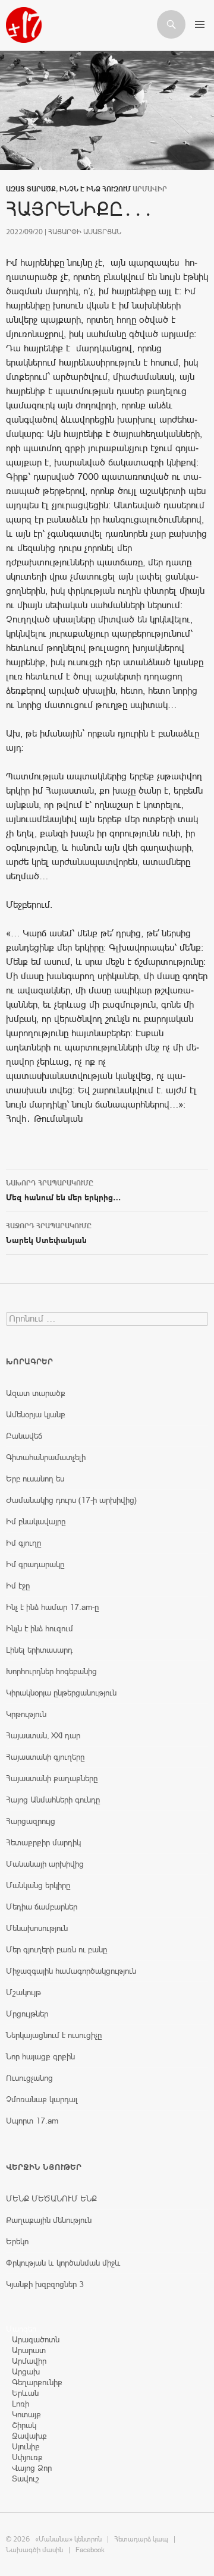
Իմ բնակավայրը (36, 1521)
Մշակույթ (23, 1992)
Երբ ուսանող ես (35, 1479)
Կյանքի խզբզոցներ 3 (45, 2284)
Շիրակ (24, 2425)
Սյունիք (26, 2446)
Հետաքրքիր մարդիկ (43, 1842)
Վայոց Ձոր (32, 2468)
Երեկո (17, 2241)
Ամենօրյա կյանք (36, 1414)
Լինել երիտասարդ (39, 1650)
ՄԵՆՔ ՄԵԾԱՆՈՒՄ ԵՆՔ (51, 2198)
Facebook (90, 2550)
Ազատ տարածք (31, 189)
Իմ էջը (18, 1586)
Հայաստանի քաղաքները (52, 1778)
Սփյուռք (27, 2457)
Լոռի (21, 2404)
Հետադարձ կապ (141, 2539)
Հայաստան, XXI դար (43, 1735)
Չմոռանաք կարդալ (42, 2099)
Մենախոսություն (37, 1928)
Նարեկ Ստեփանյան (49, 1233)
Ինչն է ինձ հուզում (95, 189)
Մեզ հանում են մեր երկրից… (64, 1191)
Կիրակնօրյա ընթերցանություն (61, 1693)
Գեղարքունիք (37, 2382)
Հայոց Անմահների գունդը (53, 1800)
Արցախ (26, 2371)
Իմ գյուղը (23, 1543)
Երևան (25, 2393)
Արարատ (29, 2350)
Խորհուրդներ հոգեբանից (51, 1671)
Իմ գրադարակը (35, 1564)
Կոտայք (26, 2414)
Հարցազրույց (31, 1821)
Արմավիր (29, 2361)
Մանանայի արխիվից (45, 1864)
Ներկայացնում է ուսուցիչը (54, 2035)
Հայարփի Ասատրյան (85, 232)
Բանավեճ (24, 1436)
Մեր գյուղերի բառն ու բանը (56, 1949)
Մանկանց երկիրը (38, 1885)
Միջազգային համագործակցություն (71, 1971)
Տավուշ (26, 2479)
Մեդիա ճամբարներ (42, 1907)
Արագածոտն (36, 2339)
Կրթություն (26, 1714)
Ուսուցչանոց (29, 2078)
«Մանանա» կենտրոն (68, 2539)
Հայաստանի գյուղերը (45, 1757)
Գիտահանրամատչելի (46, 1457)
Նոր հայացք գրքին (40, 2056)
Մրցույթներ (27, 2014)
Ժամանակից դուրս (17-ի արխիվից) (71, 1500)
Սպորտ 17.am (32, 2121)
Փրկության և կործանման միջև (63, 2263)
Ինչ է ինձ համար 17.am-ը (52, 1607)
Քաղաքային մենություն (49, 2220)
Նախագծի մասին (34, 2550)
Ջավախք (29, 2436)
